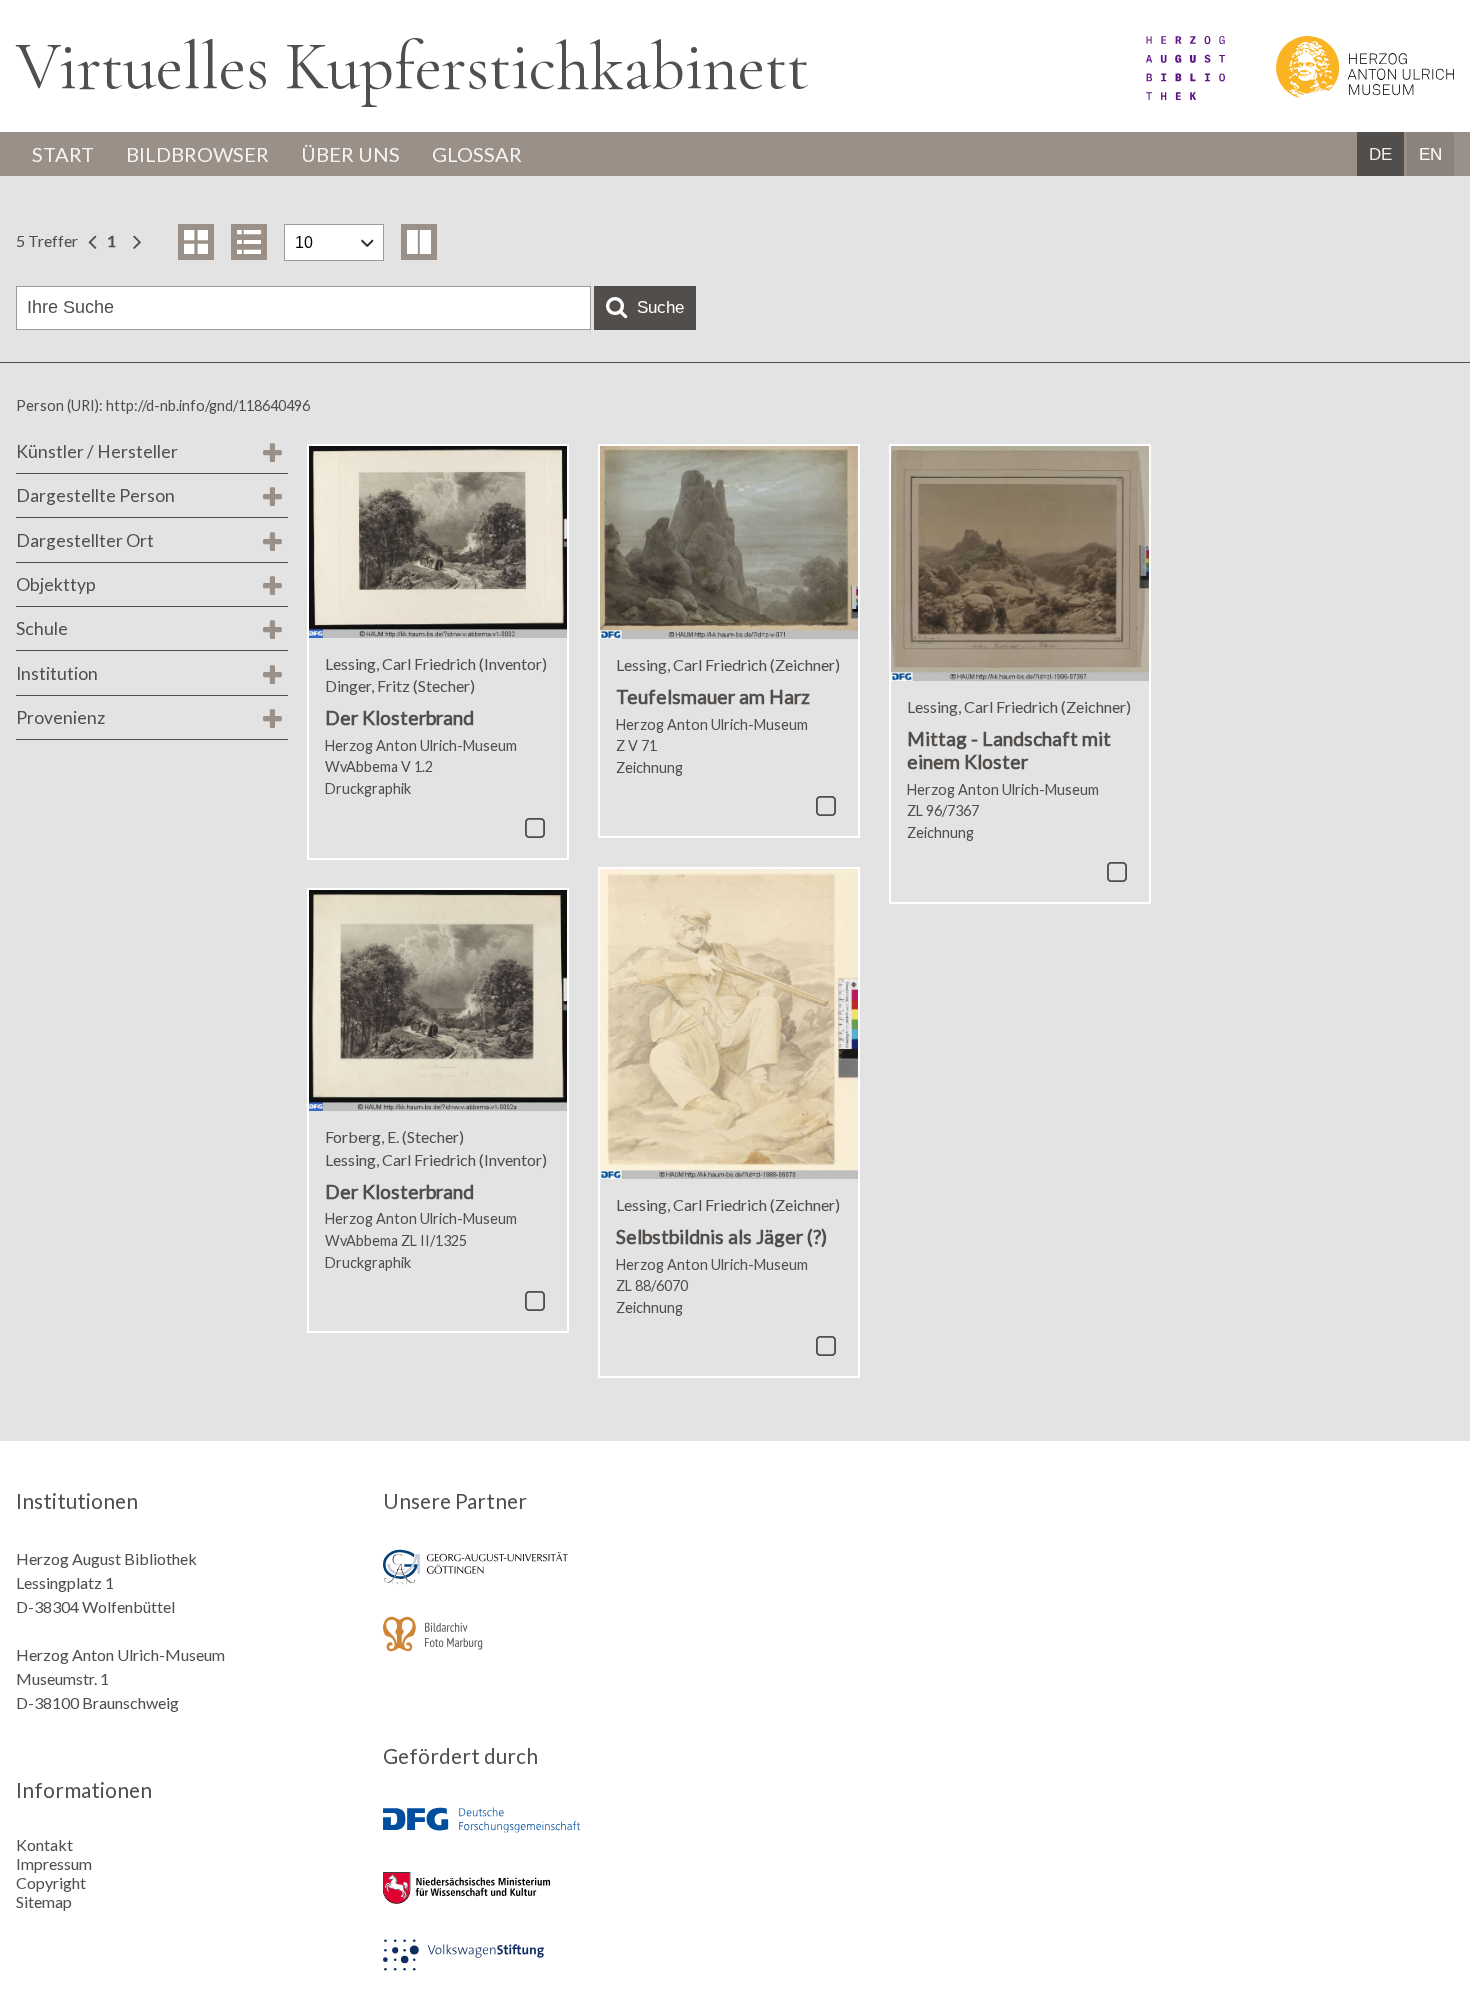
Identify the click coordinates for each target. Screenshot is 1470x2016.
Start (63, 154)
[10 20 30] (334, 242)
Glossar (477, 154)
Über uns (350, 154)
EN (1430, 154)
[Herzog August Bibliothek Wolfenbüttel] (1163, 93)
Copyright (51, 1882)
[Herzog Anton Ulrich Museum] (1341, 93)
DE (1380, 154)
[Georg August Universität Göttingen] (552, 1580)
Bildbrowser (197, 154)
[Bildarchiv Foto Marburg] (552, 1647)
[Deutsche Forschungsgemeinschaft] (552, 1834)
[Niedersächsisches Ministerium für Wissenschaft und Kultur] (552, 1901)
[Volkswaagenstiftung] (552, 1968)
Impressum (54, 1863)
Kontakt (44, 1844)
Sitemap (44, 1901)
